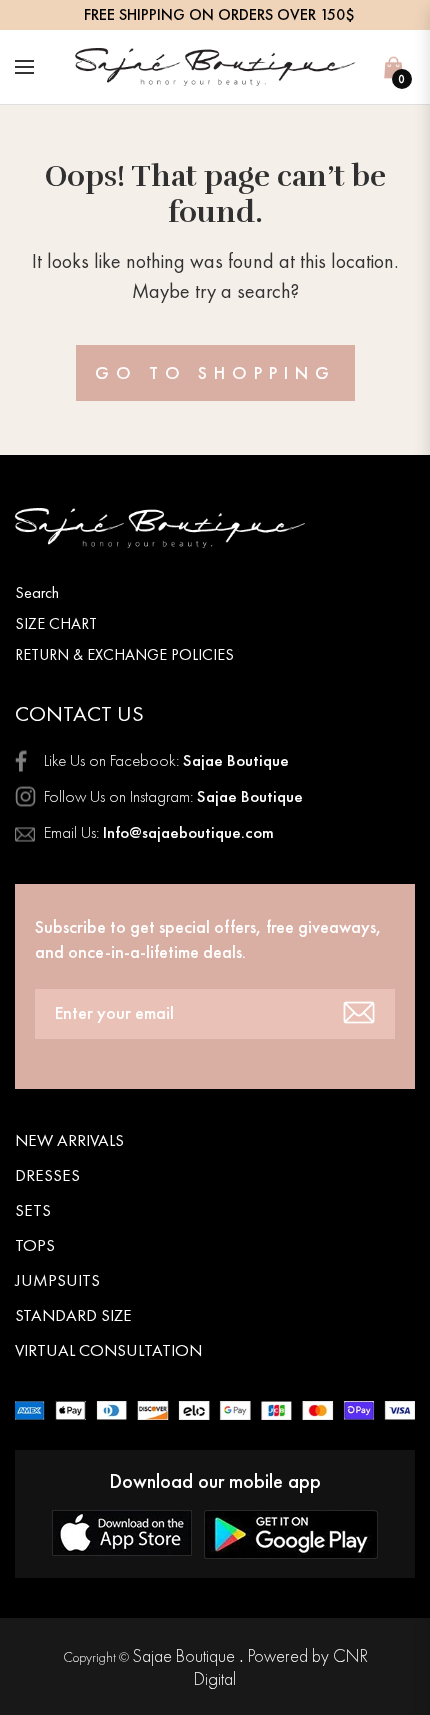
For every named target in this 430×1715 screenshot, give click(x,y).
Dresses (47, 1175)
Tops (35, 1245)
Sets (33, 1210)
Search (37, 592)
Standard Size (73, 1315)
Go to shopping (215, 372)
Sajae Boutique (185, 1655)
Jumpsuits (57, 1280)
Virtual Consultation (108, 1350)
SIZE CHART (56, 623)
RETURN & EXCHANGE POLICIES (124, 654)
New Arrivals (69, 1140)
